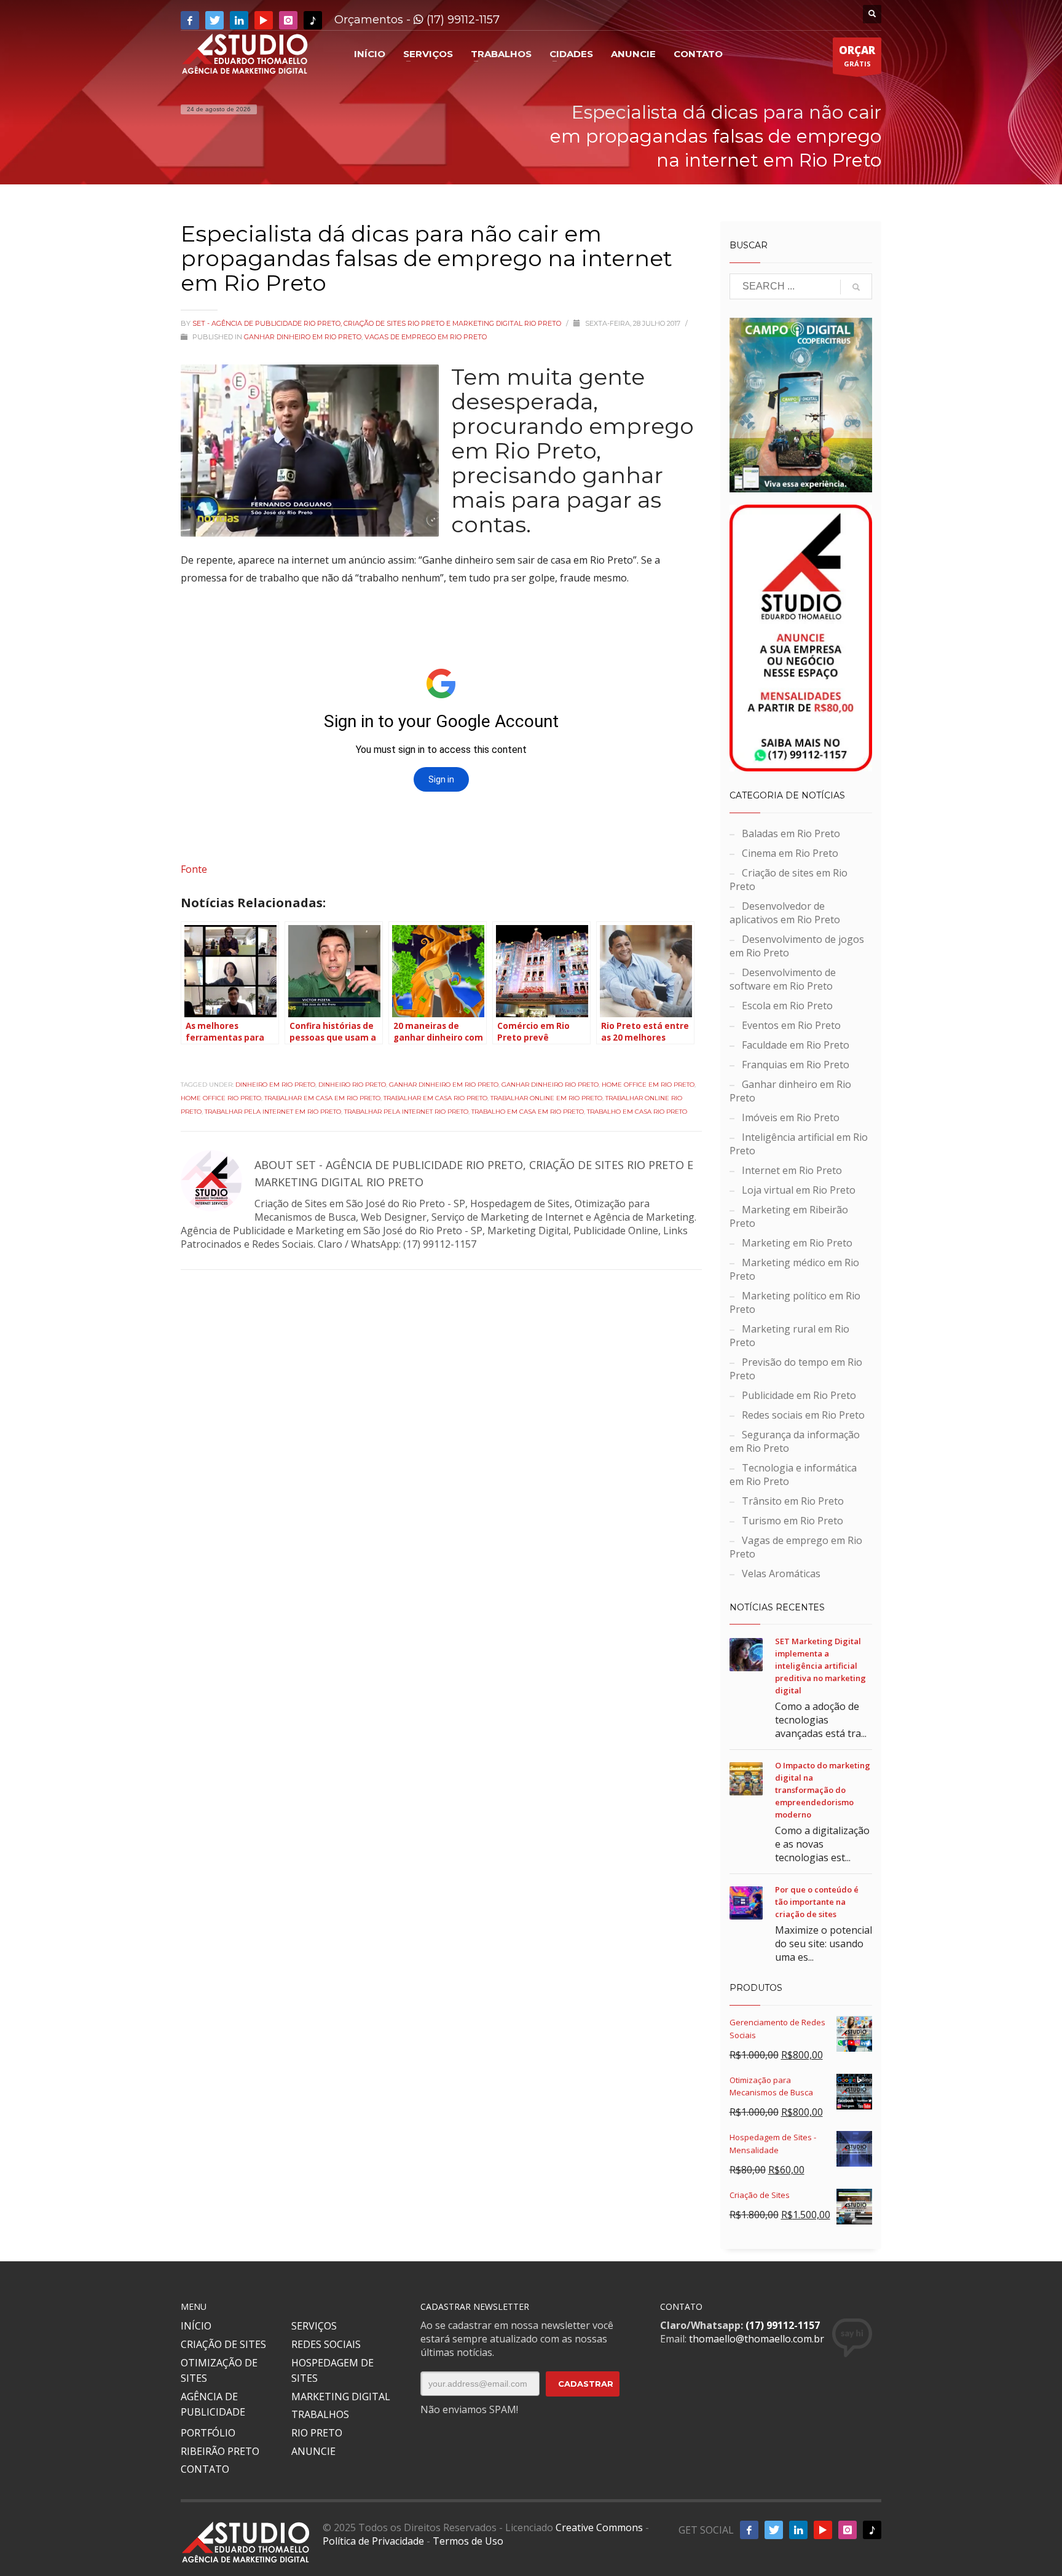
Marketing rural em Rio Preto (789, 1336)
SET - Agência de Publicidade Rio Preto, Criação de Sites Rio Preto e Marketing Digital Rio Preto (378, 323)
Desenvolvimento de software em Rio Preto (783, 979)
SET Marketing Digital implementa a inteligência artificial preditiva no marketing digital (820, 1666)
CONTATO (205, 2469)
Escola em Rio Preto (787, 1006)
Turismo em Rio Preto (793, 1521)
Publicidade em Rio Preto (799, 1395)
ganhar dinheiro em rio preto (444, 1085)
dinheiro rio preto (352, 1085)
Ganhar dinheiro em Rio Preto (303, 337)
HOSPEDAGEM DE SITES (332, 2371)
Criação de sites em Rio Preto (789, 880)
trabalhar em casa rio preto (435, 1098)
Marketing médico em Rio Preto (794, 1269)
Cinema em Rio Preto (790, 853)
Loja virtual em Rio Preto (799, 1190)
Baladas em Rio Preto (791, 833)
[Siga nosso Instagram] (288, 20)
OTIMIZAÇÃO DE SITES (219, 2371)
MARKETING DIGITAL (341, 2397)
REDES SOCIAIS (326, 2344)
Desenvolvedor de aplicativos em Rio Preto (785, 913)
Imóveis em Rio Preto (791, 1117)
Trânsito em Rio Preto (793, 1501)
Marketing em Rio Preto (797, 1243)
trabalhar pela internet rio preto (406, 1112)
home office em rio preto (648, 1085)
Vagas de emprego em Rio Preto (426, 337)
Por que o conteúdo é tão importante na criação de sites (817, 1902)
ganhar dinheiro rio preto (550, 1085)
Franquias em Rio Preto (796, 1065)
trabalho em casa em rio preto (528, 1112)
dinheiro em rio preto (275, 1085)
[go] (856, 287)
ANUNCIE (313, 2451)
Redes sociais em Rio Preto (803, 1415)
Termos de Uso (468, 2541)
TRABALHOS (320, 2414)
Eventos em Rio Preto (791, 1025)
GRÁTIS (857, 56)
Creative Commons (599, 2527)
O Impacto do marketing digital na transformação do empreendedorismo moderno (823, 1790)
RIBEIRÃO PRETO (220, 2451)
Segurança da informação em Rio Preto (795, 1441)
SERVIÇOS (314, 2326)
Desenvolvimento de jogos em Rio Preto (797, 946)
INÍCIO (196, 2326)
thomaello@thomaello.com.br (757, 2339)
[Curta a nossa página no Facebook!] (190, 20)
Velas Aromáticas (781, 1574)
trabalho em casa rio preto (637, 1112)
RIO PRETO (317, 2433)
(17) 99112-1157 (462, 20)
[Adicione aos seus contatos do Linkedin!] (239, 20)
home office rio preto (221, 1098)
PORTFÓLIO (208, 2433)
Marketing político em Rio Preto (795, 1302)
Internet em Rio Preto (792, 1170)
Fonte (194, 869)
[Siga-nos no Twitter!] (214, 20)
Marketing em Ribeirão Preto (789, 1216)
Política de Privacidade (373, 2541)
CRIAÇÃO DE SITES (223, 2344)
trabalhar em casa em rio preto (322, 1098)
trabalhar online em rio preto (546, 1098)
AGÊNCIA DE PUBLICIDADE (213, 2405)
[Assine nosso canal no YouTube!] (264, 20)
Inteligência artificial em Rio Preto (799, 1144)
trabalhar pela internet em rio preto (273, 1112)
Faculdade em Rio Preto (796, 1045)
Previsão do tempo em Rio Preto (796, 1369)
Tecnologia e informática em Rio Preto (793, 1475)
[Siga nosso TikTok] (313, 20)
